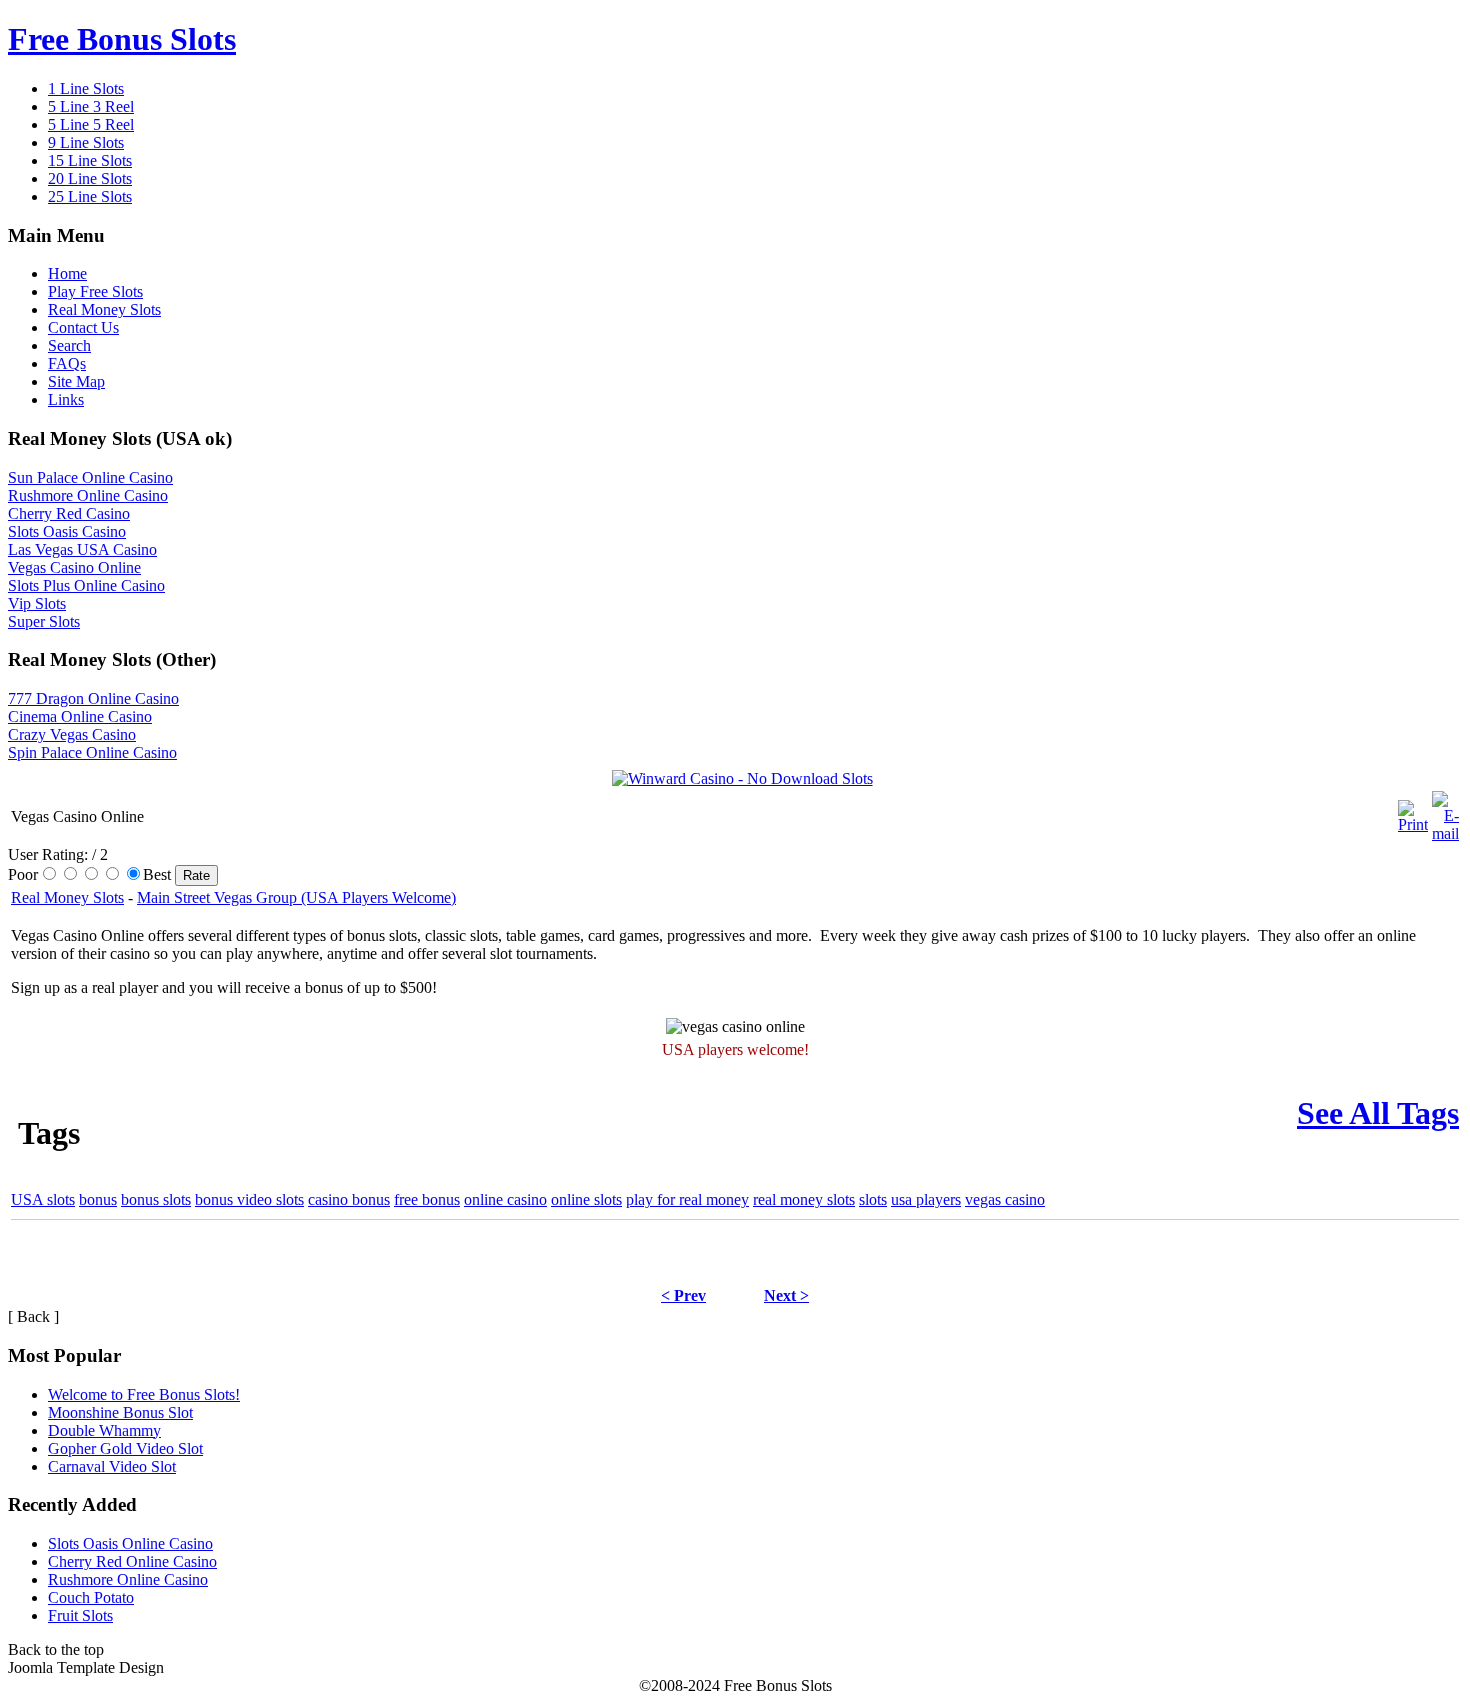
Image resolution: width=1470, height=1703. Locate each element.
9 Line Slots (86, 142)
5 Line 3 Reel (91, 106)
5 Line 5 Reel (91, 124)
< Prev (683, 1295)
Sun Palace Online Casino (90, 477)
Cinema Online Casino (80, 716)
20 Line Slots (90, 178)
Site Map (76, 381)
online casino (505, 1199)
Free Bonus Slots (122, 39)
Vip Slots (37, 603)
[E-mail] (1445, 811)
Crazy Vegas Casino (72, 734)
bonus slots (156, 1199)
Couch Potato (91, 1597)
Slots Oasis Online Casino (130, 1543)
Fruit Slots (80, 1615)
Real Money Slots (104, 309)
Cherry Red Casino (69, 513)
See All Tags (1378, 1113)
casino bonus (349, 1199)
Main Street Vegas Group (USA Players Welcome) (296, 897)
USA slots (43, 1199)
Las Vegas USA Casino (82, 549)
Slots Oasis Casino (67, 531)
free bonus (427, 1199)
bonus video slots (249, 1199)
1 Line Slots (86, 88)
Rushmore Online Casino (88, 495)
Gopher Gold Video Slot (125, 1448)
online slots (586, 1199)
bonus (98, 1199)
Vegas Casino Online (74, 567)
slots (873, 1199)
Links (66, 399)
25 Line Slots (90, 196)
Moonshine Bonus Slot (120, 1412)
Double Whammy (104, 1430)
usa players (926, 1199)
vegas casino (1005, 1199)
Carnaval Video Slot (112, 1466)
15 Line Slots (90, 160)
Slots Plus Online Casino (86, 585)
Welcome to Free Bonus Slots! (144, 1394)
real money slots (804, 1199)
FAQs (67, 363)
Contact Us (83, 327)
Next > (786, 1295)
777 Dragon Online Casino (93, 698)
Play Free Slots (95, 291)
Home (67, 273)
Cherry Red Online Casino (132, 1561)
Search (69, 345)
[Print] (1413, 811)
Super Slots (44, 621)
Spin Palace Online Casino (92, 752)
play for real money (687, 1199)
